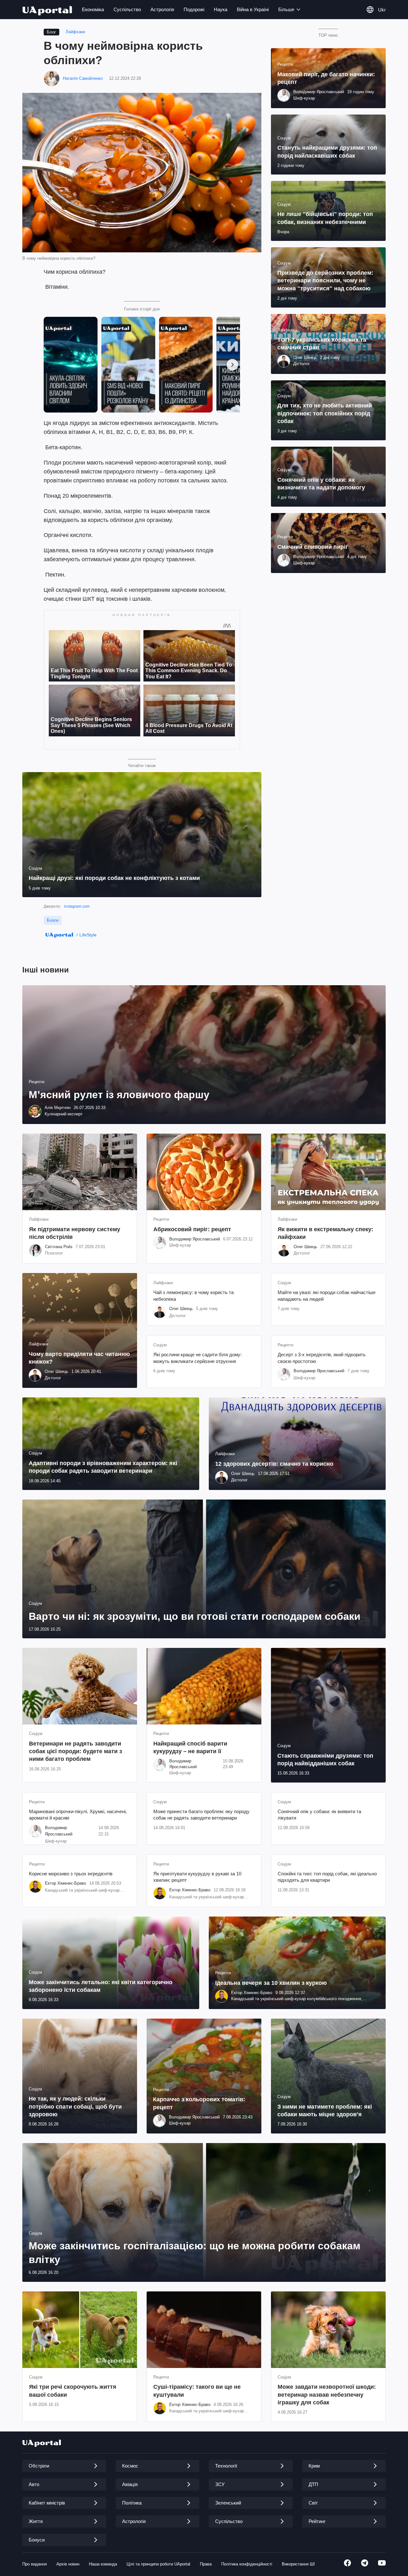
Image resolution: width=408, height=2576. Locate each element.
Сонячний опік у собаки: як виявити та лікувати (319, 1815)
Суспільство (127, 9)
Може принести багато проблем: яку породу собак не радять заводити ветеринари (201, 1815)
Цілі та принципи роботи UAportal (158, 2564)
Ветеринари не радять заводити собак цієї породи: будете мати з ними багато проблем (76, 1751)
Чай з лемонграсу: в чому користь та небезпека (193, 1295)
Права (206, 2564)
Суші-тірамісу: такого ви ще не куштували (197, 2391)
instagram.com (77, 906)
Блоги (53, 920)
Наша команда (103, 2564)
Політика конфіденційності (247, 2564)
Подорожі (194, 9)
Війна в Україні (253, 9)
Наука (221, 9)
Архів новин (68, 2564)
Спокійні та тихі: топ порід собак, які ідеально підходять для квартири (327, 1877)
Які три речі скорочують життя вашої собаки (73, 2391)
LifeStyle (88, 935)
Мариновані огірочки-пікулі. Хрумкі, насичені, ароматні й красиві (78, 1815)
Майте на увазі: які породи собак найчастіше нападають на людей (327, 1295)
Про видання (35, 2564)
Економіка (93, 9)
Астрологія (162, 9)
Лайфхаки (75, 32)
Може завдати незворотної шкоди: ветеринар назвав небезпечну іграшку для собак (327, 2395)
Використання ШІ (298, 2564)
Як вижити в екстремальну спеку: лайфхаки (325, 1233)
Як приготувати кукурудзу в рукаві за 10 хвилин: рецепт (197, 1877)
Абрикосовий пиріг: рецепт (192, 1229)
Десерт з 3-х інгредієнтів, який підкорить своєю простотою (322, 1358)
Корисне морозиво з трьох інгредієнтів (71, 1874)
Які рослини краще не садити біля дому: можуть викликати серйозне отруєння (197, 1358)
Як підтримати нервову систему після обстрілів (75, 1233)
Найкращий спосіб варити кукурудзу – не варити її (190, 1747)
